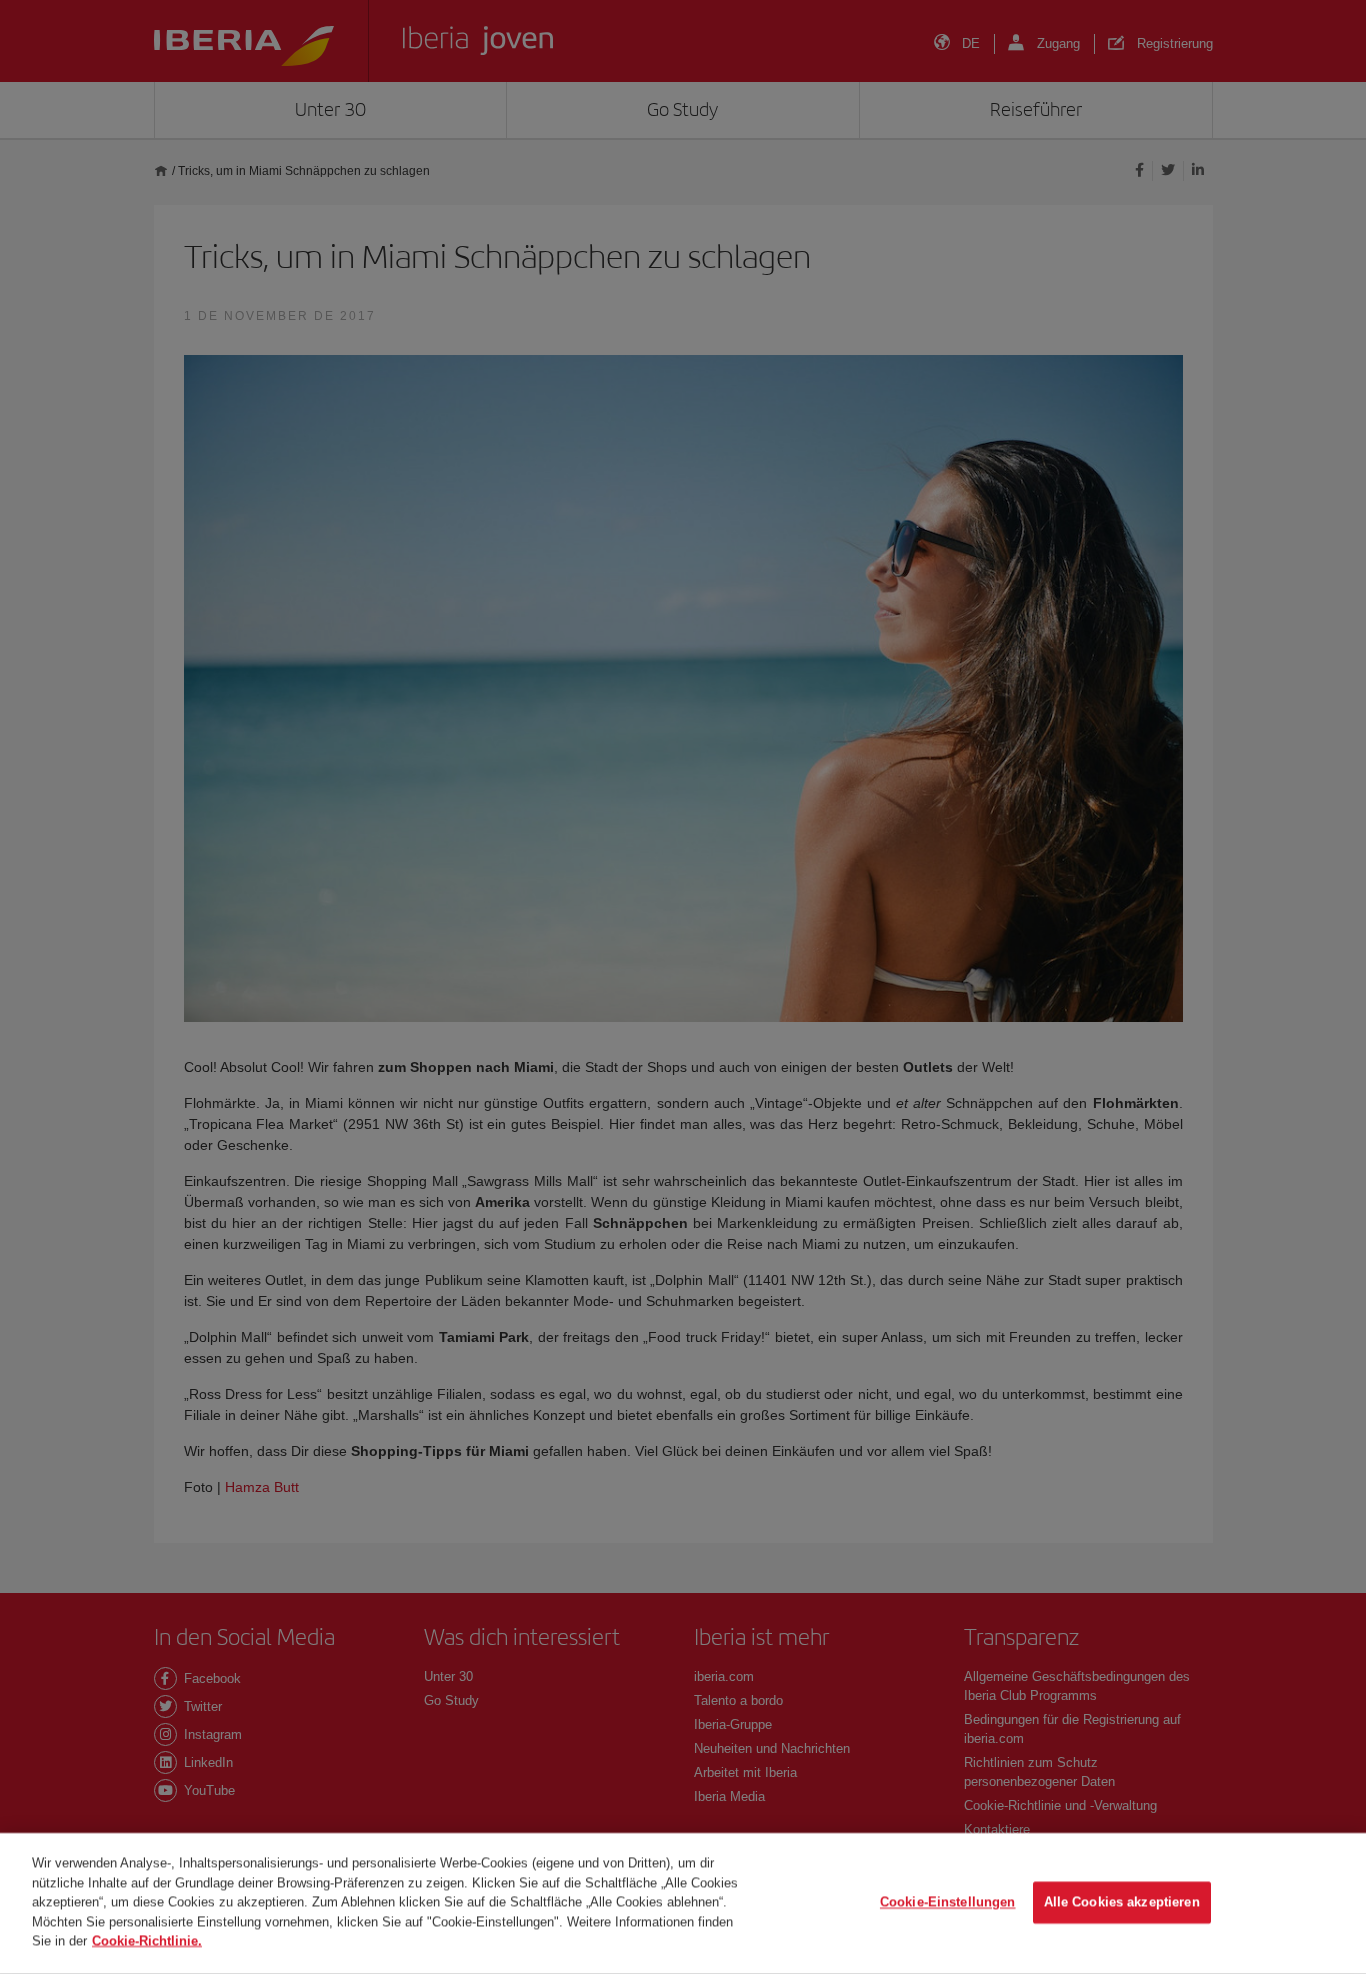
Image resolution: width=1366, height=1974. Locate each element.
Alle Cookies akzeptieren (1122, 1902)
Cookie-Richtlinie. (147, 1940)
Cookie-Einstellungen (948, 1902)
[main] (683, 1903)
